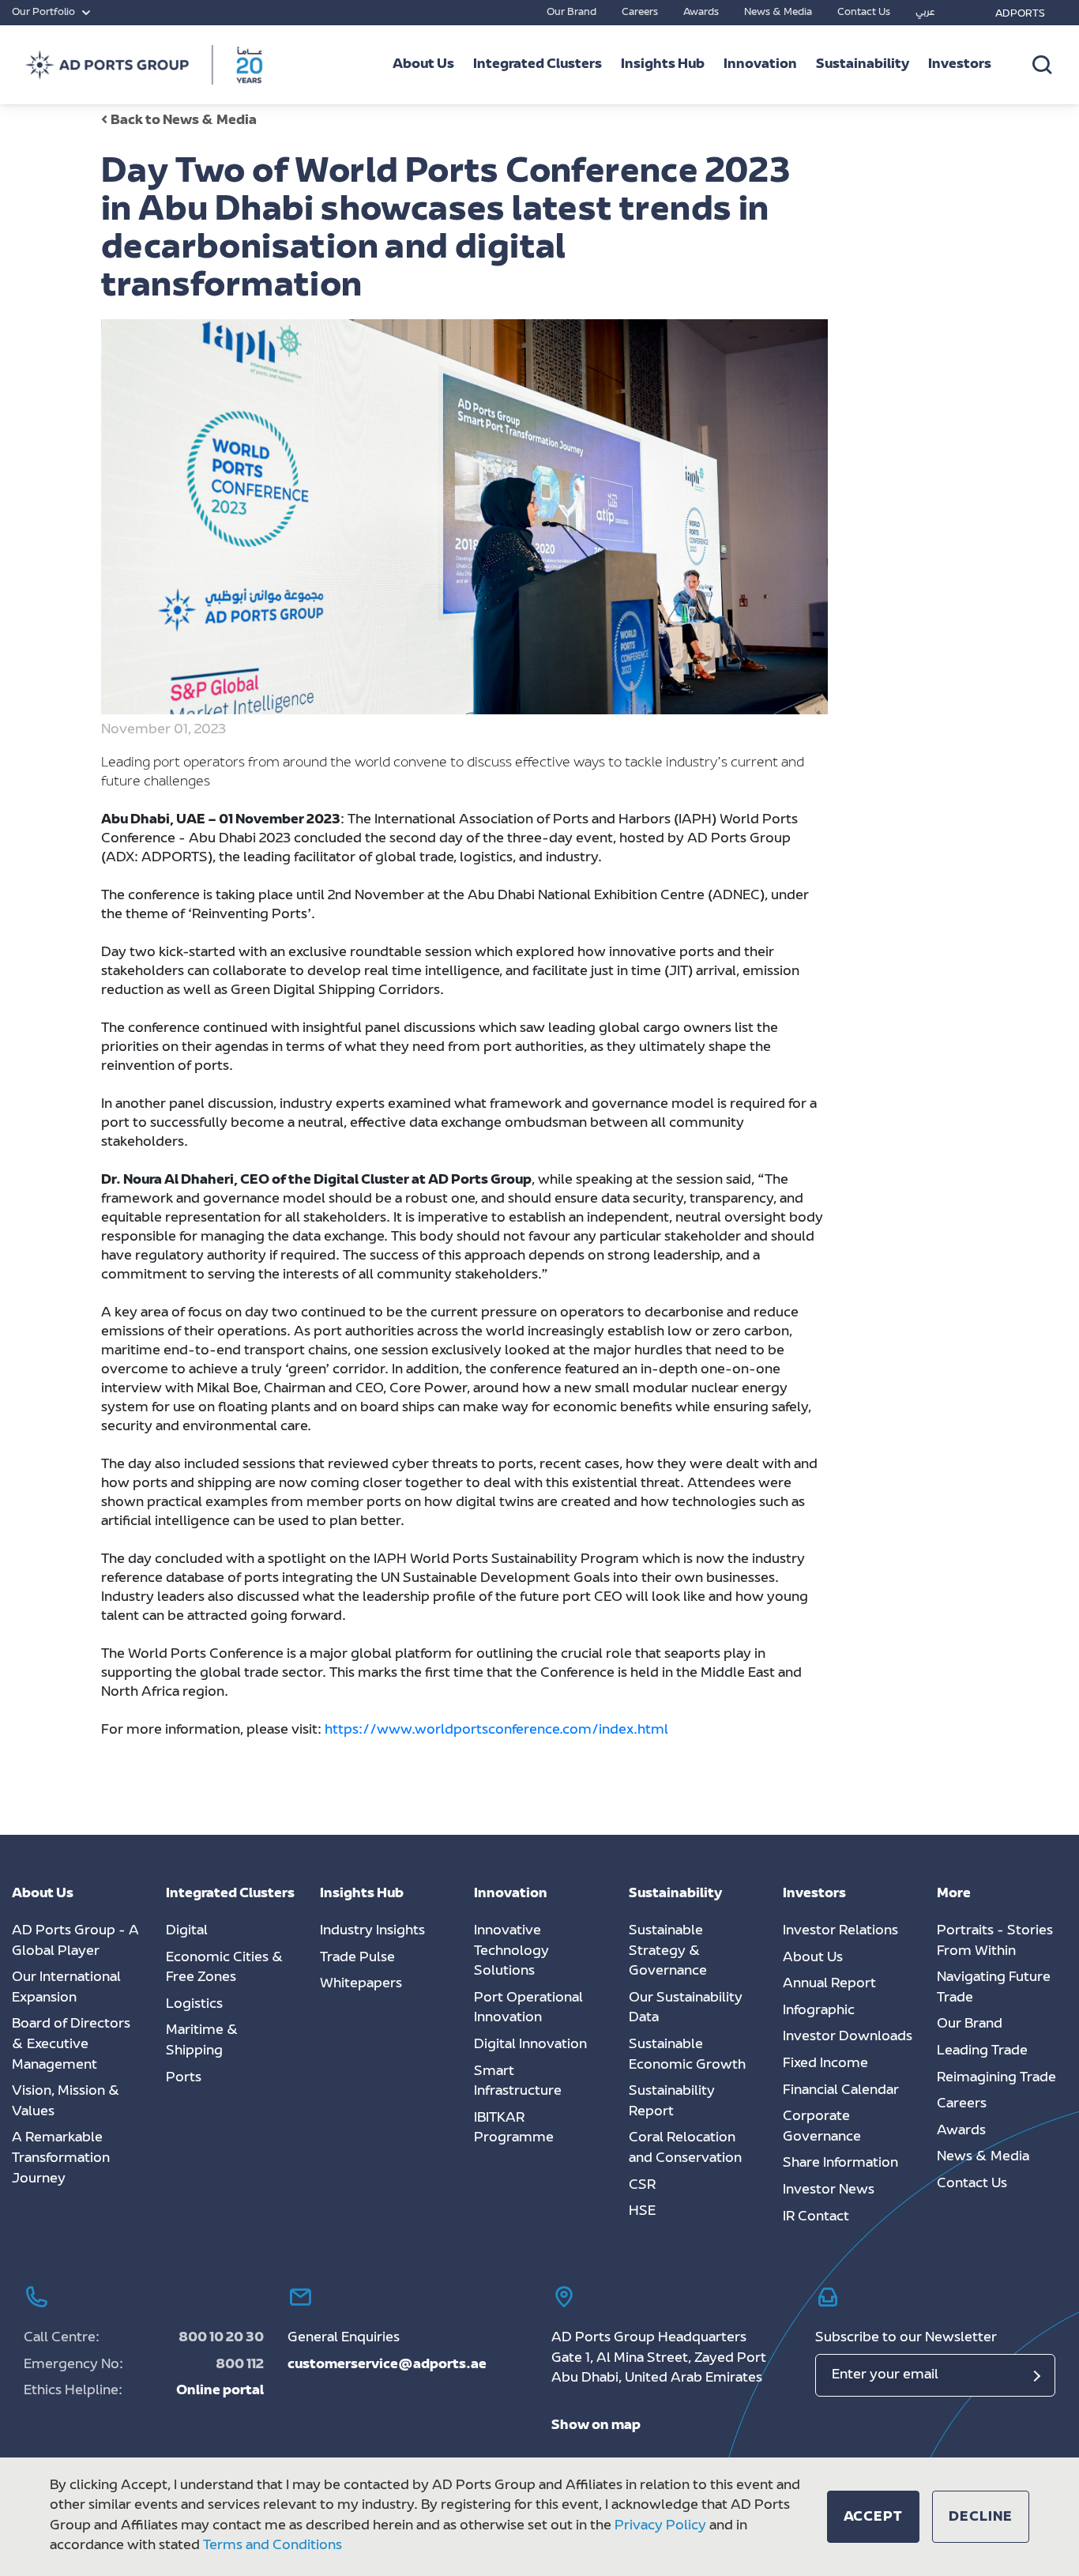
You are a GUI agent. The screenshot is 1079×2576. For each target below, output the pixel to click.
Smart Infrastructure (518, 2082)
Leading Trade (982, 2051)
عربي (925, 13)
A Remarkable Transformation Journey (61, 2158)
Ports (184, 2078)
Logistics (194, 2005)
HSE (642, 2212)
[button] (874, 2517)
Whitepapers (361, 1984)
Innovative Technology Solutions (511, 1951)
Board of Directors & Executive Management (71, 2045)
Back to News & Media (184, 121)
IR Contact (816, 2217)
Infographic (819, 2011)
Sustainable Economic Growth (687, 2055)
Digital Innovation (530, 2045)
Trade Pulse (357, 1958)
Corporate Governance (822, 2127)
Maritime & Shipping (202, 2041)
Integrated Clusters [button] (538, 65)
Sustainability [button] (863, 65)
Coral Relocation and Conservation (685, 2149)
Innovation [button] (760, 65)
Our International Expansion (66, 1988)
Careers (640, 13)
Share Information (840, 2164)
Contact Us (864, 13)
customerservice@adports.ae (387, 2365)
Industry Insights (372, 1931)
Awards (701, 13)
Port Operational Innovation (528, 2009)
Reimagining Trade (996, 2078)
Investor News (829, 2190)
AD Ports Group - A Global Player (75, 1941)
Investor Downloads (848, 2037)
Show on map (596, 2426)
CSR (642, 2186)
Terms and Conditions (273, 2546)
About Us (813, 1958)
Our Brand (571, 13)
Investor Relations (840, 1931)
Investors (960, 65)
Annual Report (829, 1984)
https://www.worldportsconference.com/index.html (498, 1731)
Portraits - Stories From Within (995, 1941)
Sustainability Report (672, 2102)
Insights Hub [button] (663, 65)
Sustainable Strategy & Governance (668, 1951)
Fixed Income (825, 2064)
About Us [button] (423, 65)
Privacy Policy (660, 2526)
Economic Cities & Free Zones (225, 1968)
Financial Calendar (841, 2091)
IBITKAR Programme (514, 2129)
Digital (187, 1931)
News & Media (778, 13)
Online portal (220, 2391)
